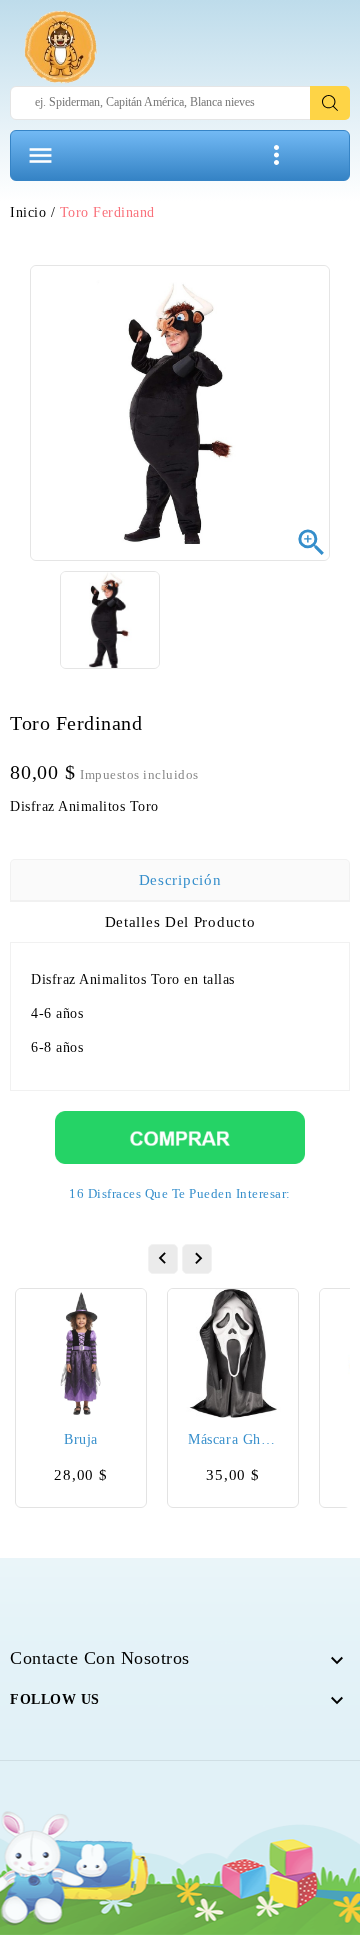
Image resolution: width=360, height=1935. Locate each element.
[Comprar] (180, 1136)
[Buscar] (330, 103)
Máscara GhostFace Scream (233, 1439)
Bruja (81, 1439)
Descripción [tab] (180, 880)
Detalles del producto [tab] (180, 922)
